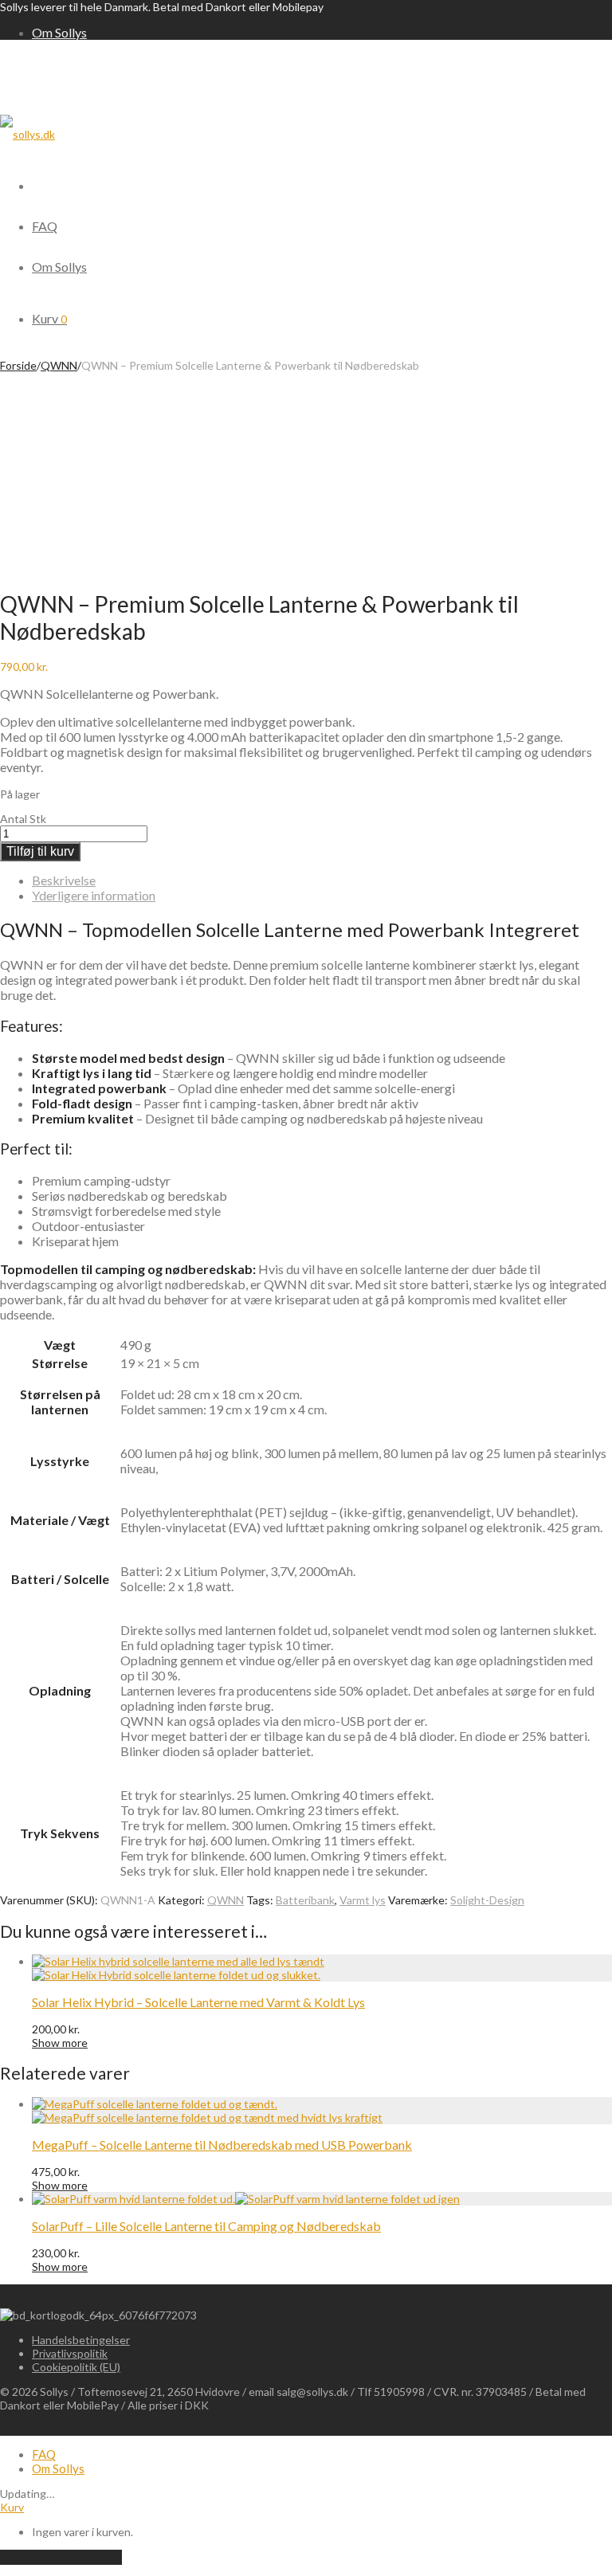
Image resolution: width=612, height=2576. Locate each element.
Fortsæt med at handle (61, 2557)
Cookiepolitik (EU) (76, 2367)
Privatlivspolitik (70, 2353)
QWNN (59, 365)
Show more (60, 2043)
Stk (38, 819)
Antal (14, 819)
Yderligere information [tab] (94, 895)
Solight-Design (487, 1900)
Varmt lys (363, 1900)
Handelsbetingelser (81, 2340)
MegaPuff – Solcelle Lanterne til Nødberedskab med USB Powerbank (222, 2145)
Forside (18, 365)
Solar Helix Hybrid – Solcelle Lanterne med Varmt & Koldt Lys (198, 2002)
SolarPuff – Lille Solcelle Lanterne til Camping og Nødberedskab (206, 2226)
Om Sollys (59, 32)
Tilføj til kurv (40, 851)
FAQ (45, 226)
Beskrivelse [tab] (64, 880)
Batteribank (305, 1900)
